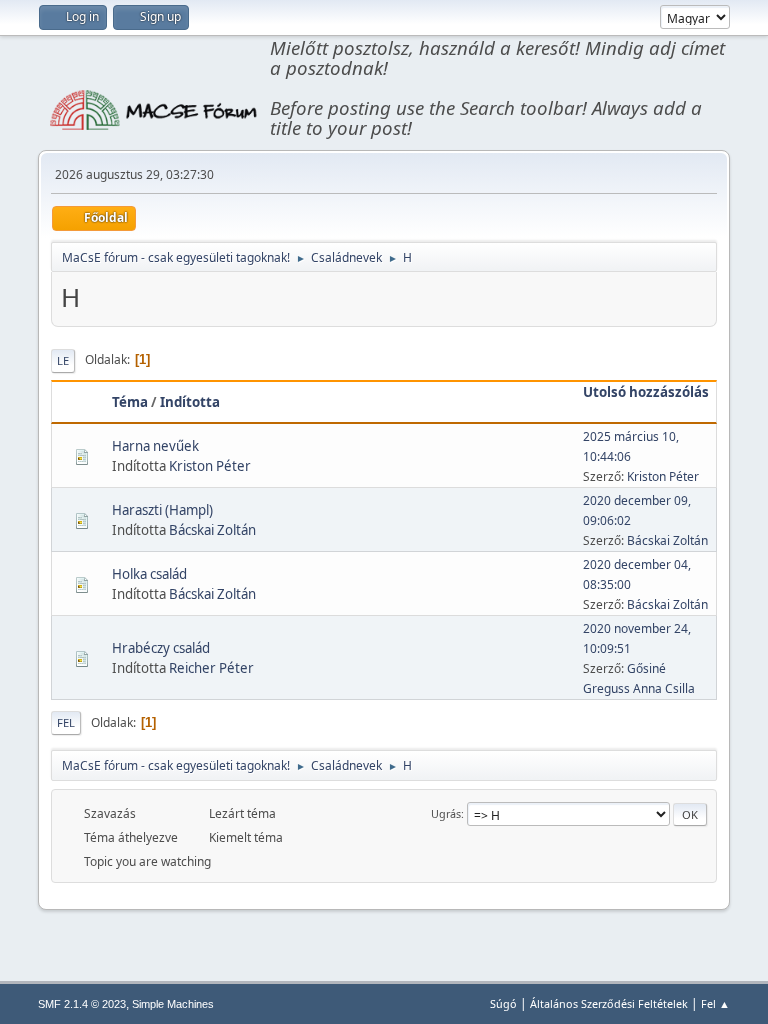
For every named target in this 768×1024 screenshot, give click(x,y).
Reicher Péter (211, 668)
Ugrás (446, 813)
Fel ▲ (715, 1003)
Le (63, 360)
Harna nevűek (155, 446)
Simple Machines (173, 1004)
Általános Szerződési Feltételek (609, 1003)
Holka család (149, 574)
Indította (190, 402)
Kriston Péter (210, 466)
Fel (66, 722)
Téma (130, 402)
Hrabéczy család (161, 648)
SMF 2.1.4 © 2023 (82, 1004)
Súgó (503, 1003)
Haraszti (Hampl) (162, 510)
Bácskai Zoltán (212, 530)
